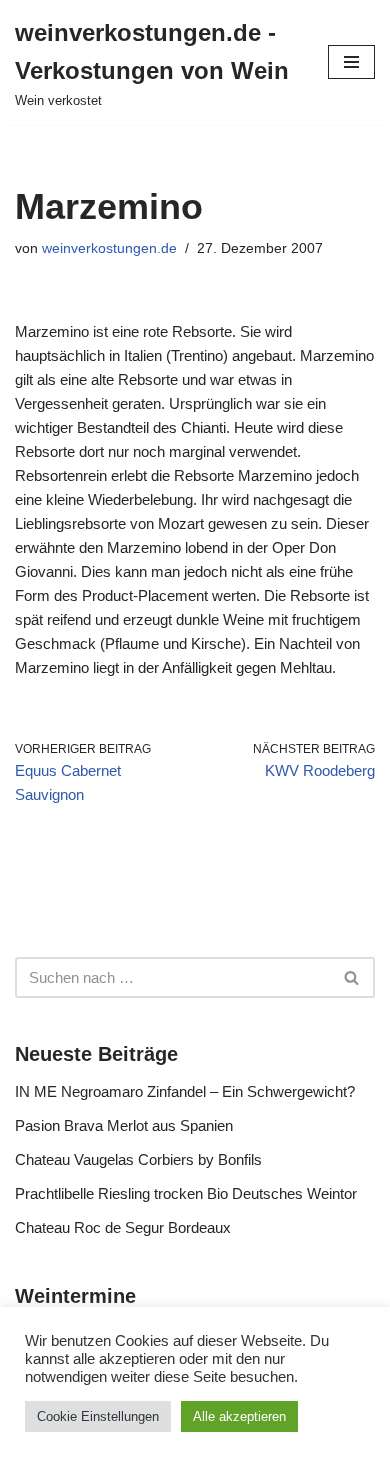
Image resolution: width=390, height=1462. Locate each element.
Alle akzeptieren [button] (239, 1416)
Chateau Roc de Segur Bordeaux (123, 1227)
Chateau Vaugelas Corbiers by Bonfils (138, 1159)
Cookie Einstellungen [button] (98, 1416)
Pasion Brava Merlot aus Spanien (124, 1125)
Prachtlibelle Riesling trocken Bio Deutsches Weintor (186, 1193)
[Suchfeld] (352, 977)
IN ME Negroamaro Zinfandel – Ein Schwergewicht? (185, 1091)
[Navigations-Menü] (351, 62)
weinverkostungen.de (109, 248)
